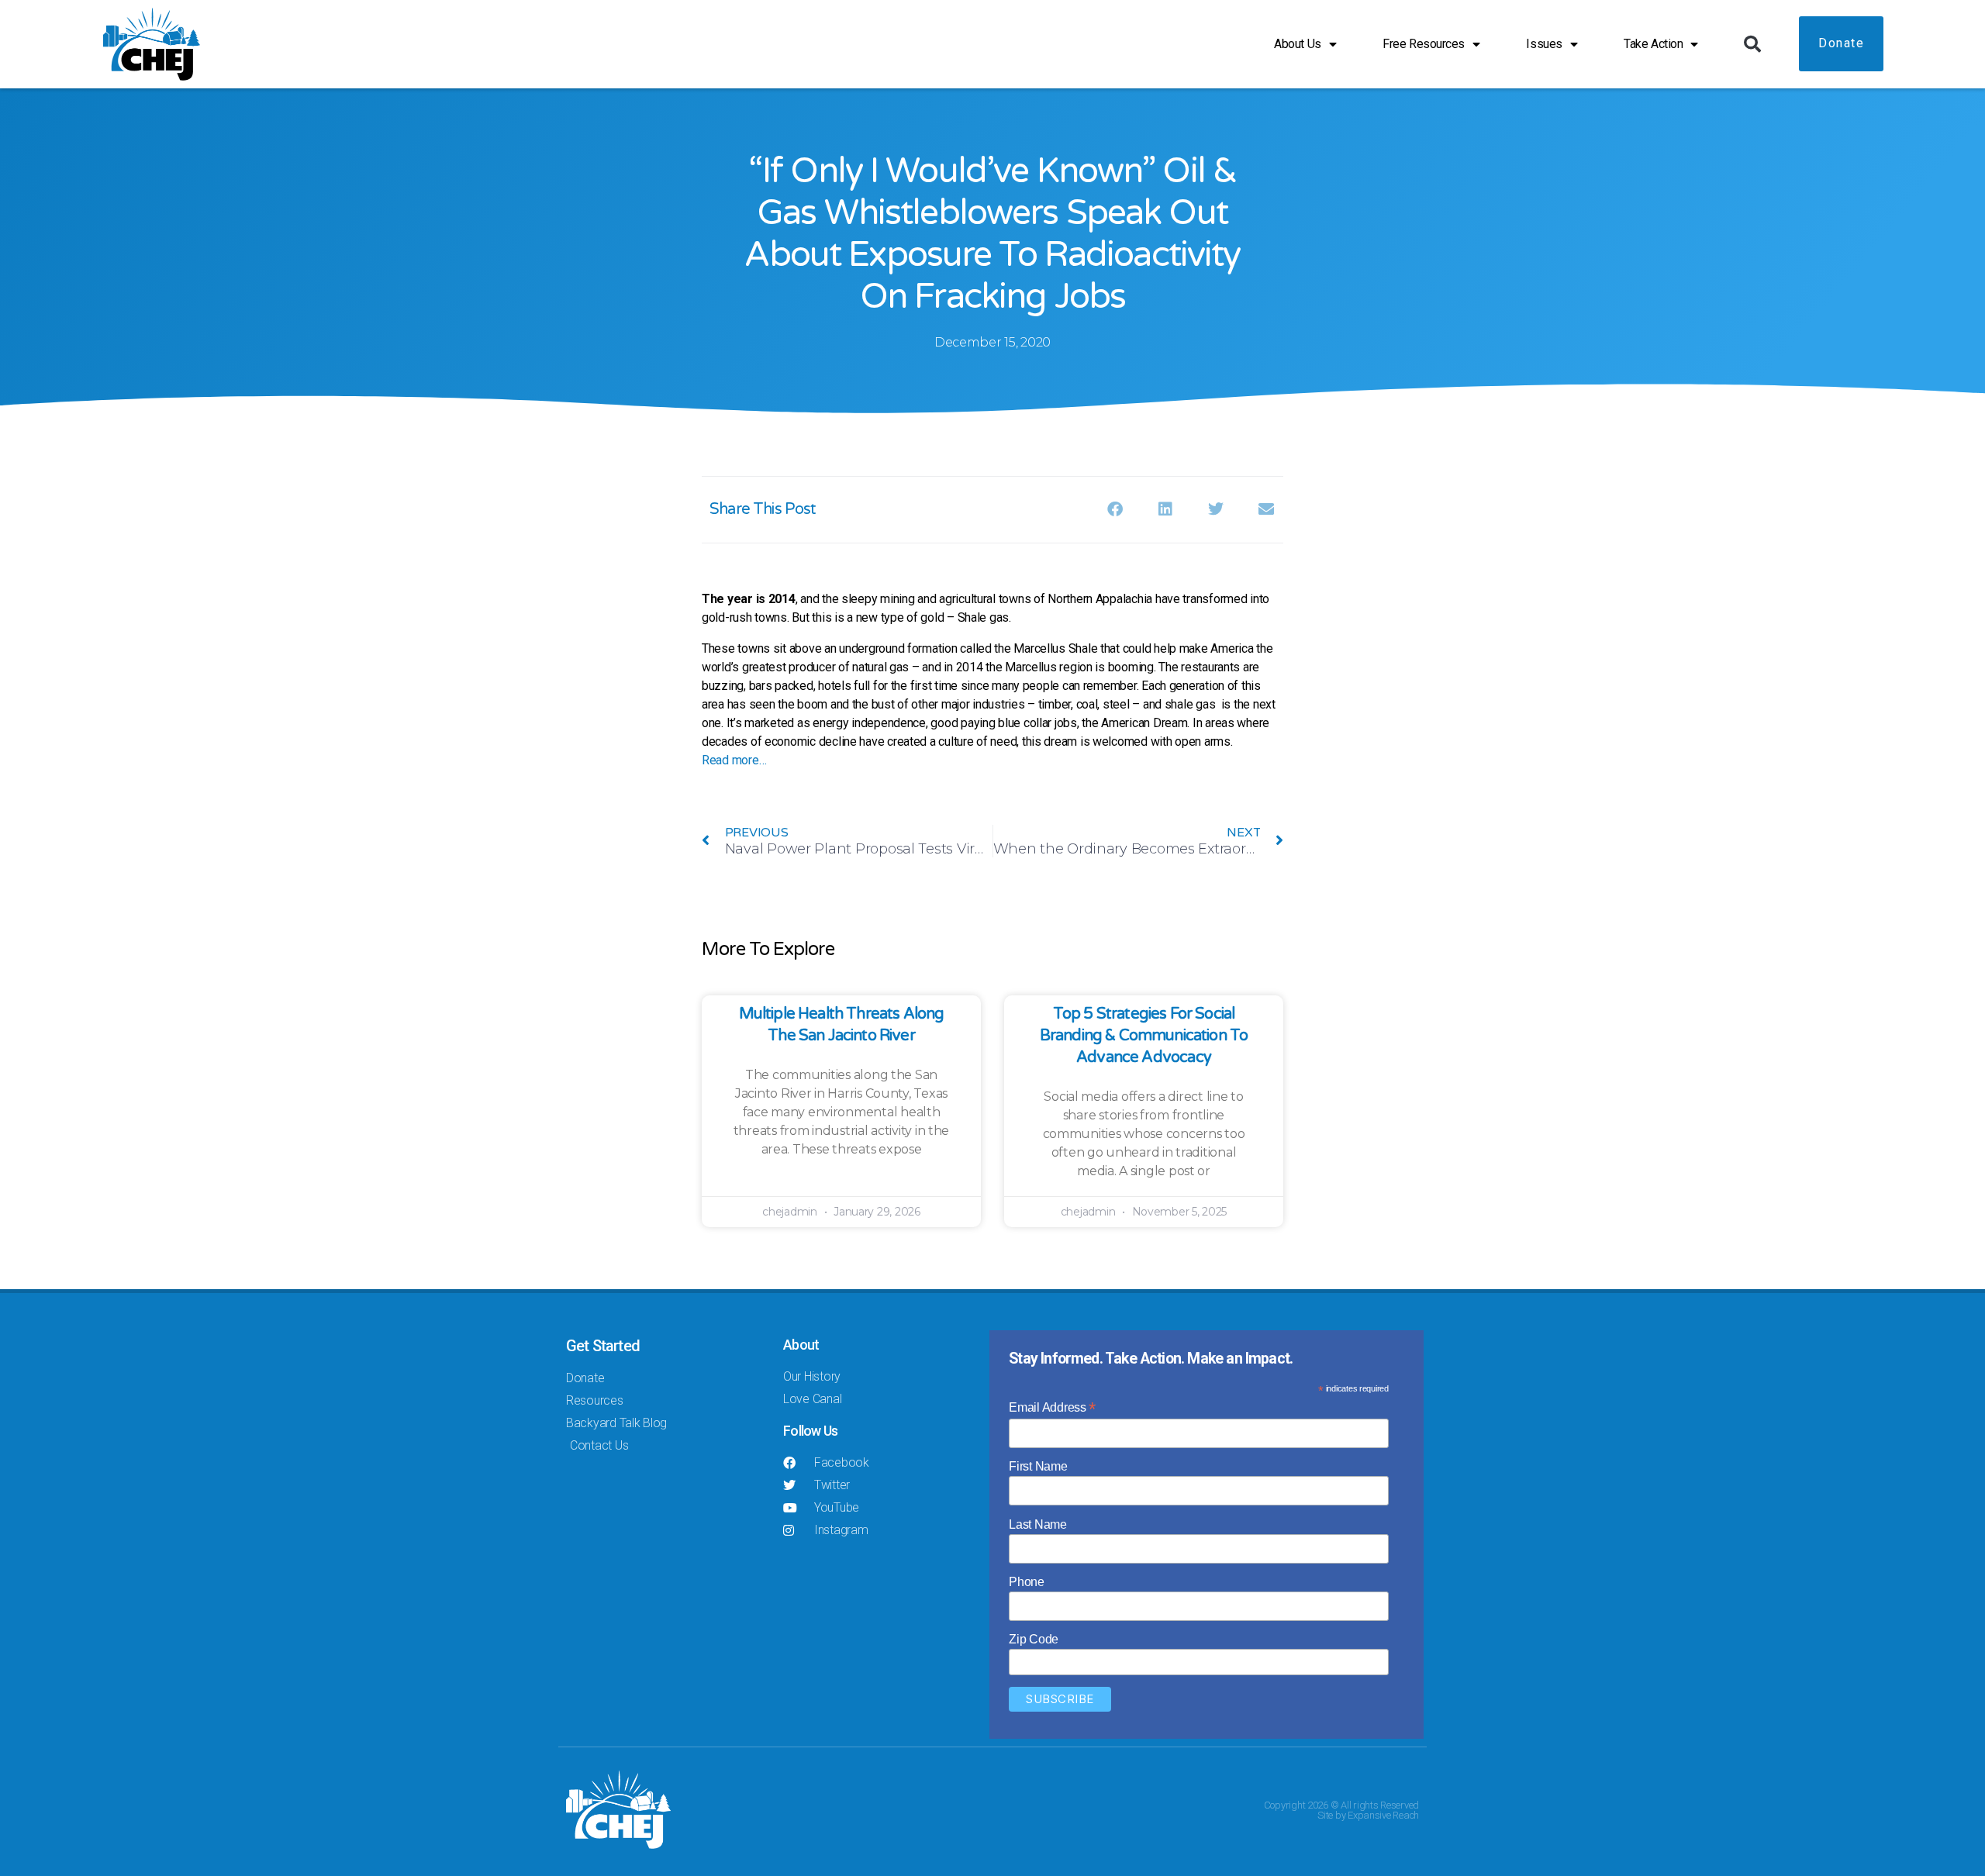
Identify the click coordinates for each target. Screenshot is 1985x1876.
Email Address (1052, 1407)
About (801, 1345)
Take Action (1653, 44)
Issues (1544, 44)
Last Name (1038, 1524)
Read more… (734, 760)
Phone (1027, 1582)
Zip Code (1034, 1639)
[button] (1752, 44)
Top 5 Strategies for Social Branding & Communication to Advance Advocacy (1144, 1036)
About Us (1297, 44)
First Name (1038, 1466)
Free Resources (1424, 44)
